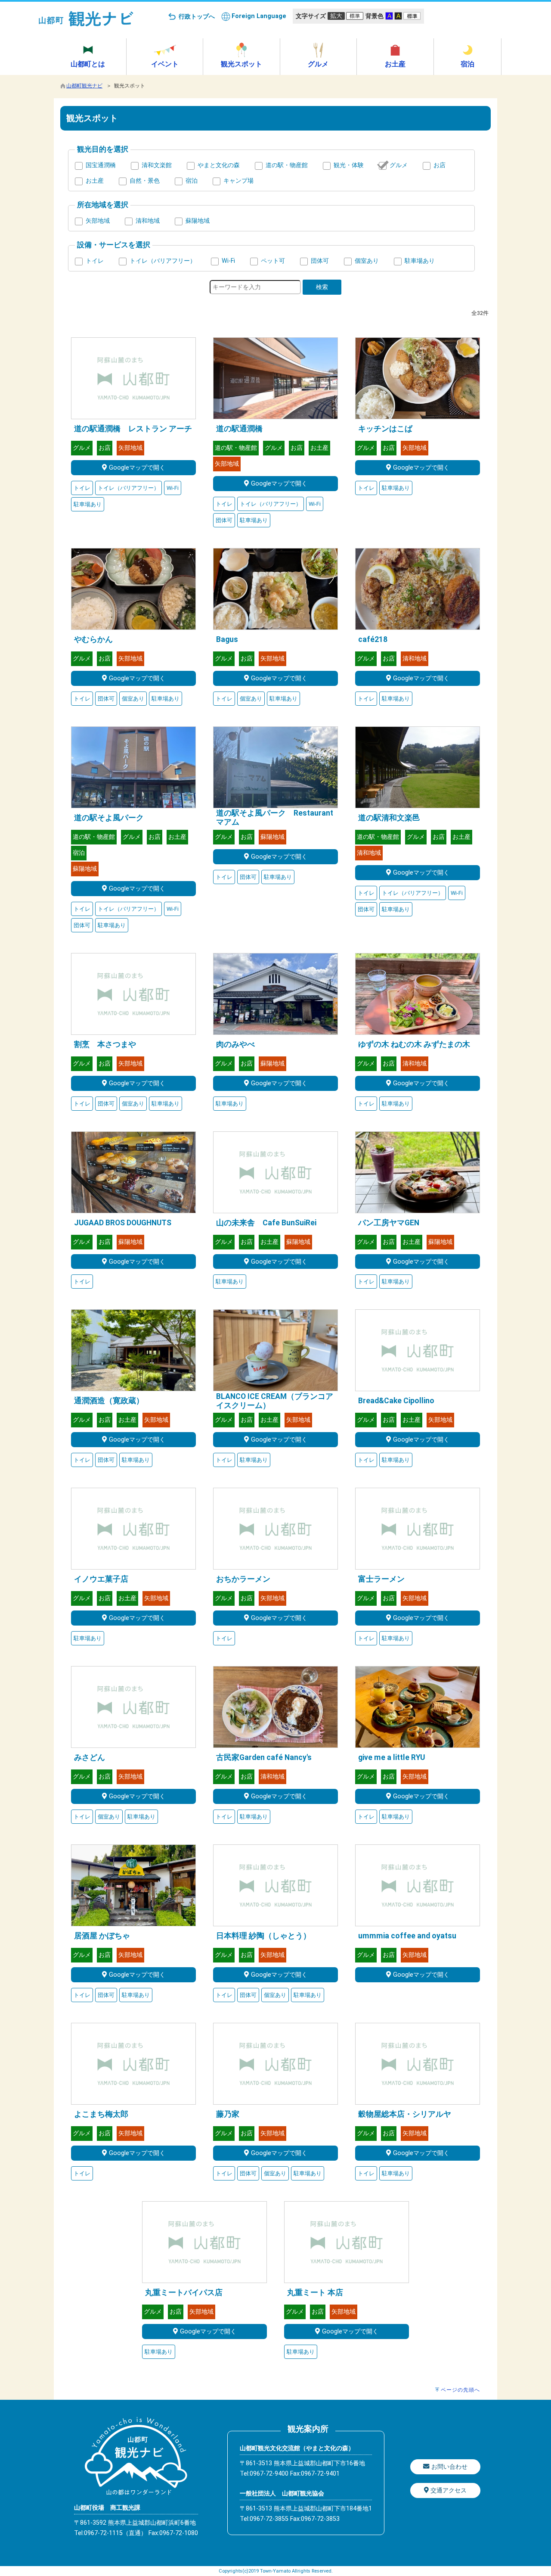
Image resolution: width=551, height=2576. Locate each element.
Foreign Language (259, 16)
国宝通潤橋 (101, 165)
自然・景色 (145, 181)
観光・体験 (349, 165)
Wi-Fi (228, 261)
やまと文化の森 (219, 165)
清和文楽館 (157, 165)
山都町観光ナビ (84, 86)
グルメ (399, 165)
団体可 (320, 261)
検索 (322, 287)
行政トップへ (197, 17)
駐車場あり (420, 261)
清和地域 (148, 221)
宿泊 (192, 181)
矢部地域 (98, 221)
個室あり (367, 261)
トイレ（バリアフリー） (163, 261)
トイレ (95, 261)
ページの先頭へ (460, 2390)
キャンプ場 (238, 181)
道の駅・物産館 (287, 165)
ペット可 (273, 261)
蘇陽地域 (198, 221)
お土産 (95, 181)
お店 (440, 165)
